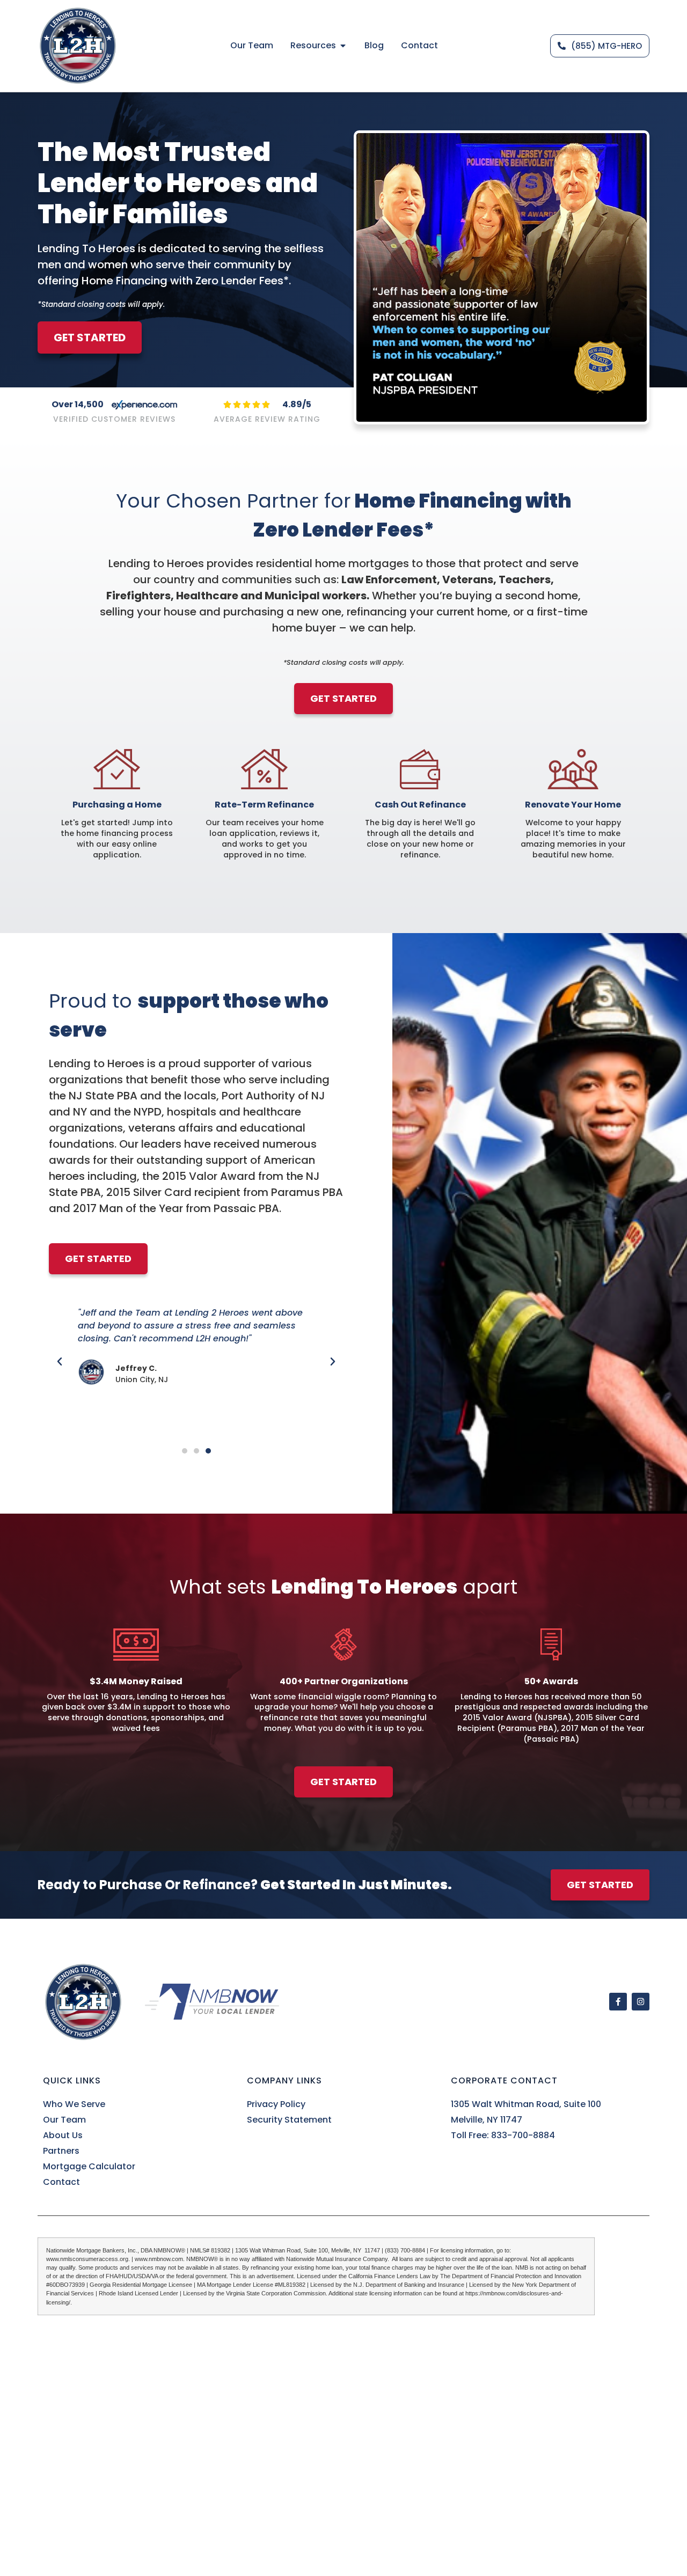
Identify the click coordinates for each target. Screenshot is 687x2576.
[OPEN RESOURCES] (343, 46)
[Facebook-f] (618, 2002)
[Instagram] (641, 2002)
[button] (60, 1362)
